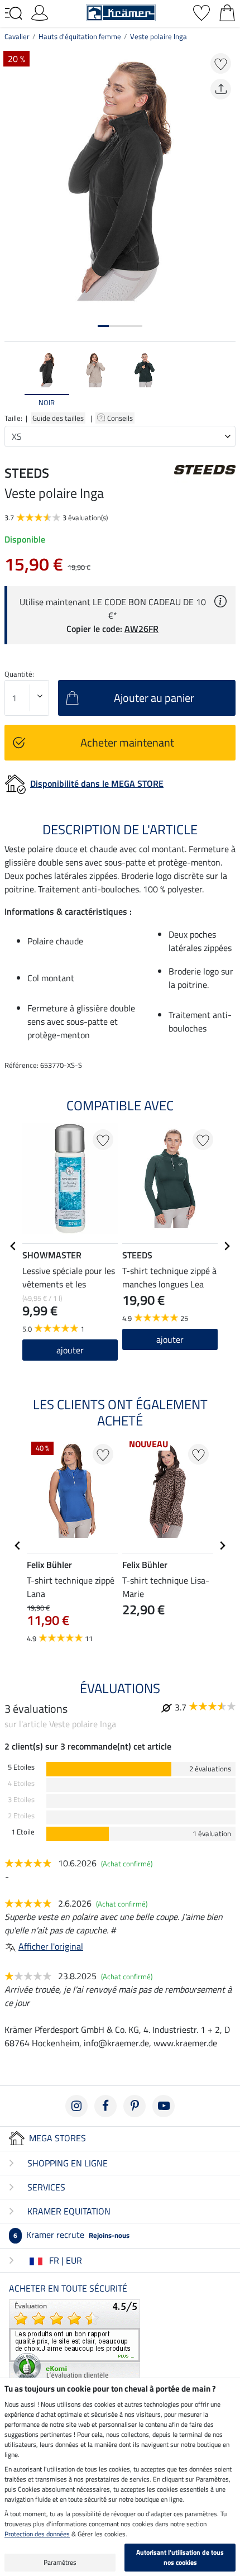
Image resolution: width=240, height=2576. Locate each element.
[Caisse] (227, 12)
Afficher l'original (51, 1946)
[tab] (103, 326)
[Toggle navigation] (13, 13)
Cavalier (17, 36)
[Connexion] (40, 12)
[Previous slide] (13, 379)
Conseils (121, 418)
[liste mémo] (201, 12)
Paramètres (60, 2562)
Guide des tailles (58, 418)
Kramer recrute (71, 2235)
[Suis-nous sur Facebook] (105, 2106)
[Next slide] (227, 379)
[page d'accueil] (121, 12)
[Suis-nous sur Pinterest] (135, 2106)
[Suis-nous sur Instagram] (76, 2106)
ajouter (70, 1350)
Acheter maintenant (127, 742)
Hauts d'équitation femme (80, 36)
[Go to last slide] (13, 1246)
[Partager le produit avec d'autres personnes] (221, 89)
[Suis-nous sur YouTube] (164, 2106)
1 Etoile (23, 1832)
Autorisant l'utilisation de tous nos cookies (180, 2557)
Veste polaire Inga (159, 36)
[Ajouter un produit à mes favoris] (221, 63)
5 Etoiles (21, 1767)
